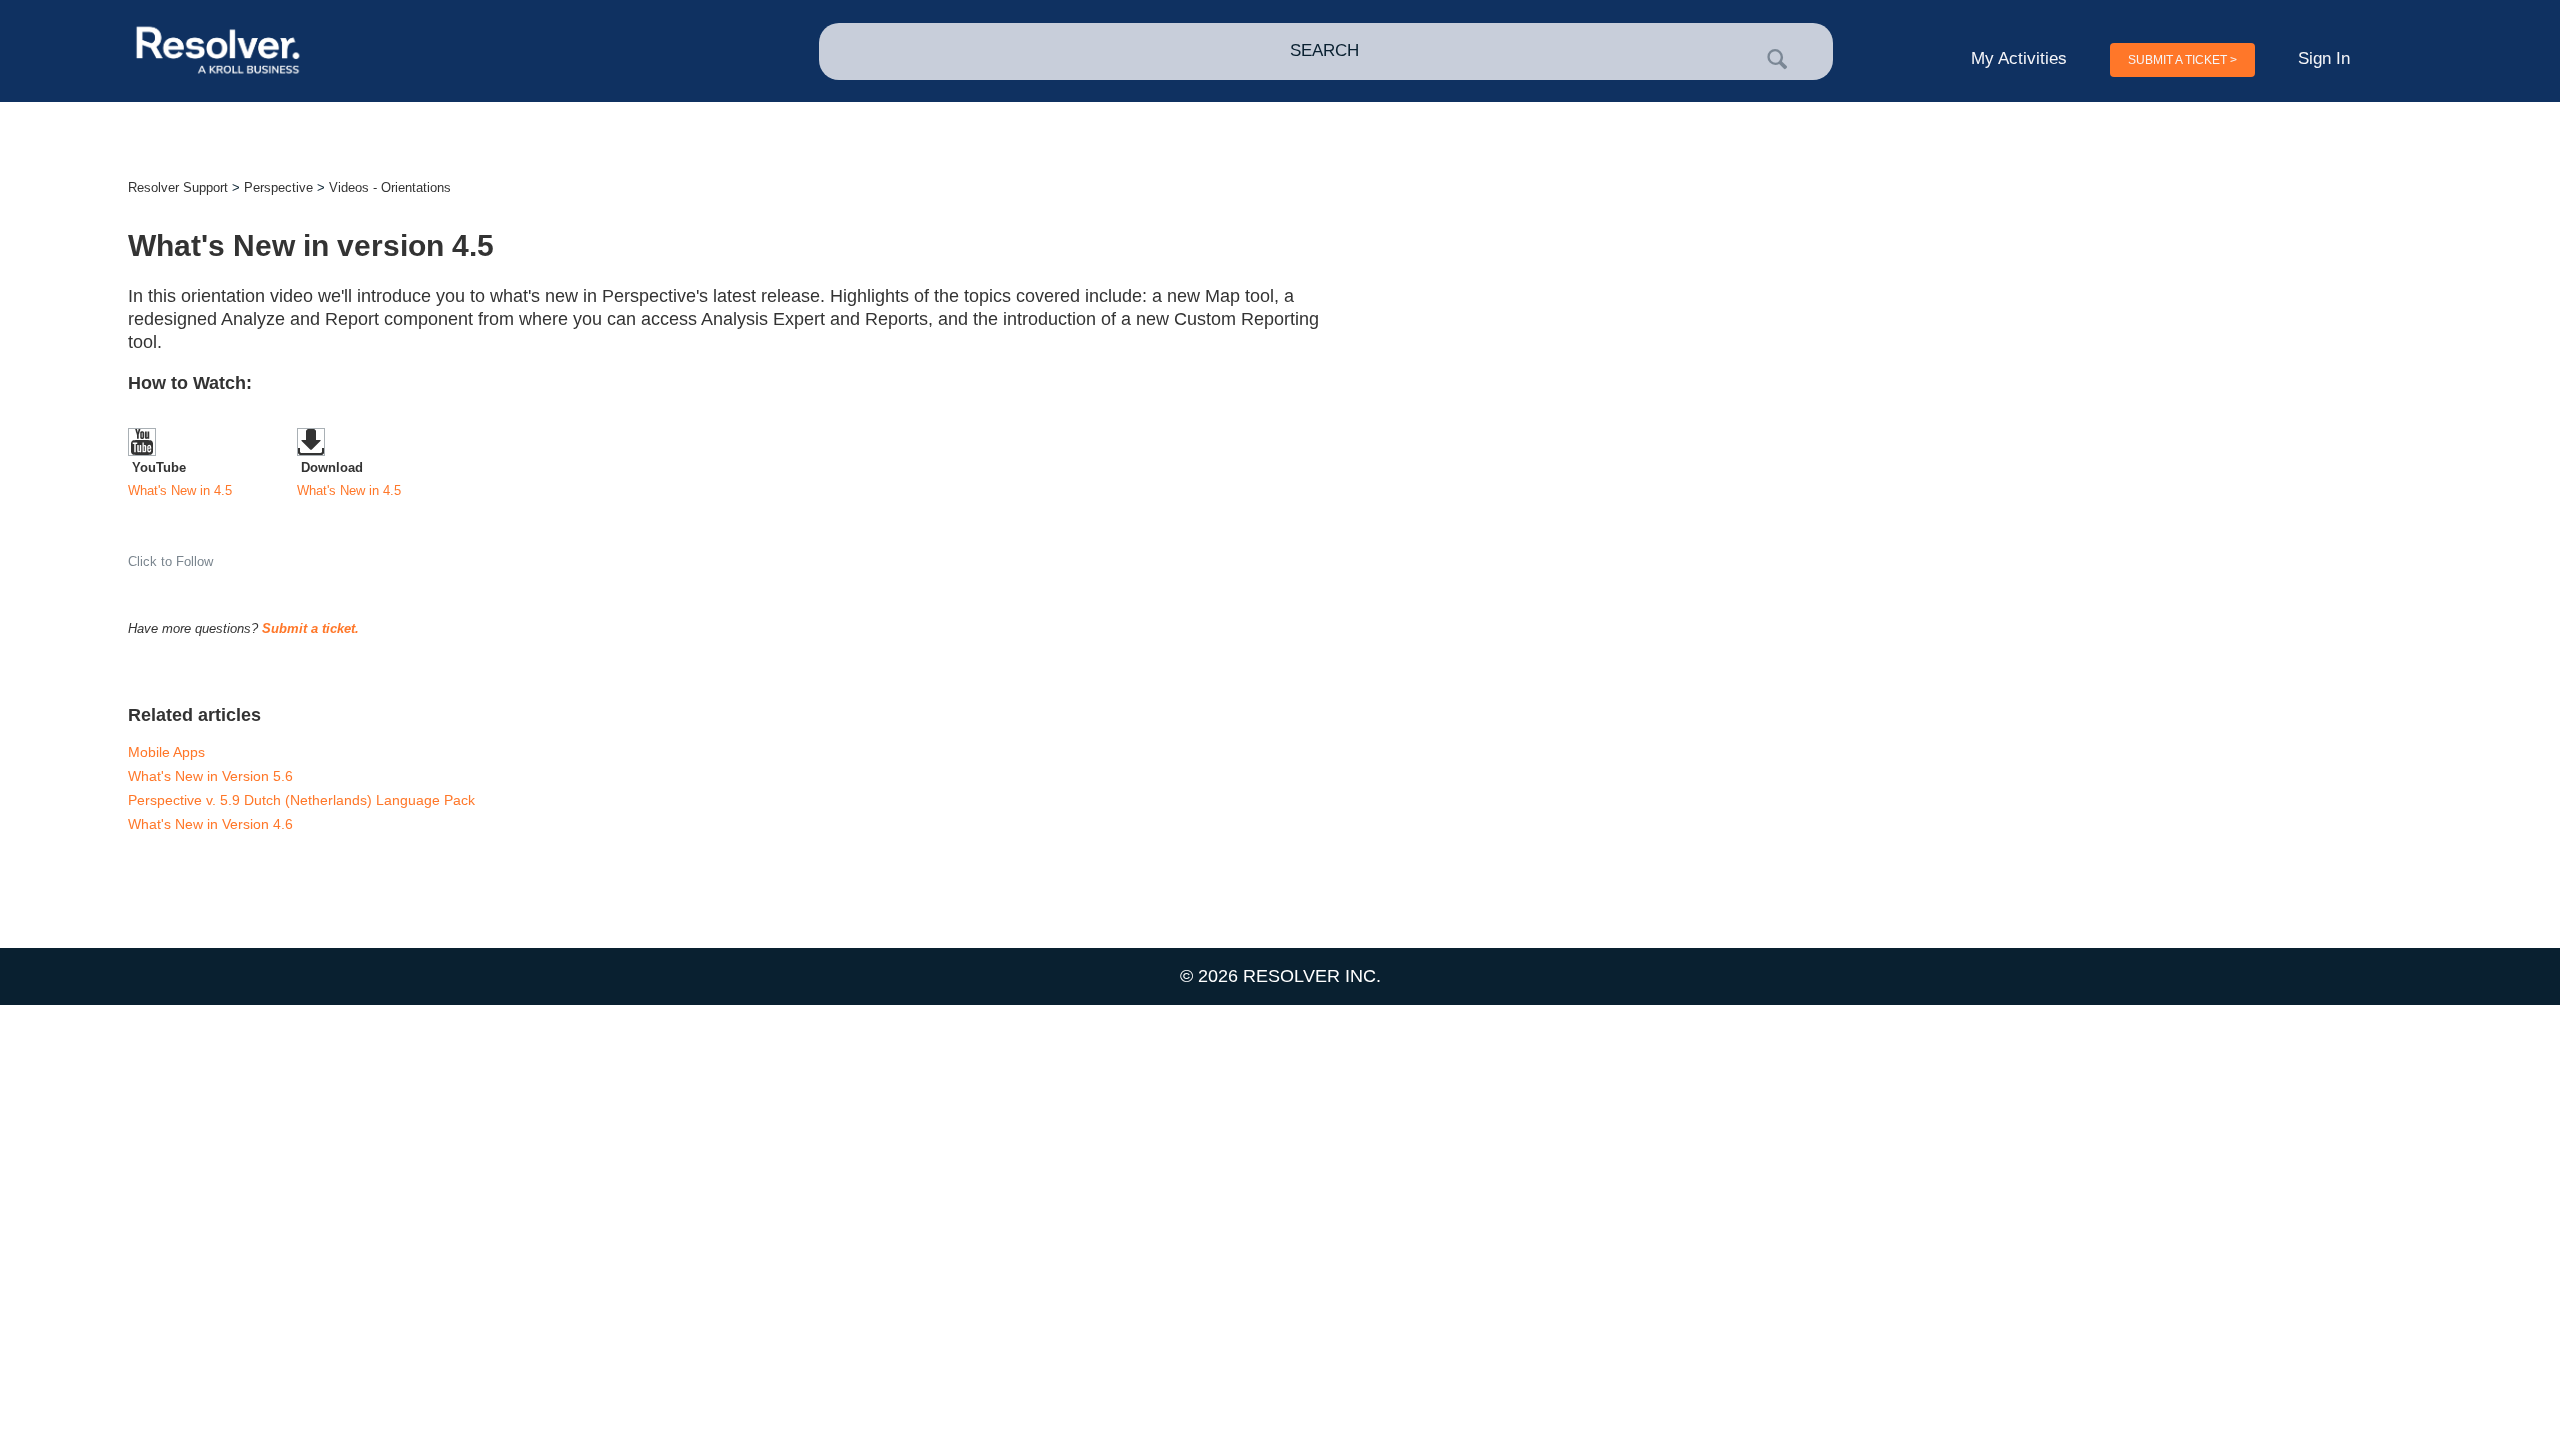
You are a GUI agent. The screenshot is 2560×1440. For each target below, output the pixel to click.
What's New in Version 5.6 (210, 776)
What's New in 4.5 (180, 490)
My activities (2019, 58)
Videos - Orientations (390, 187)
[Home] (358, 51)
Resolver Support (178, 187)
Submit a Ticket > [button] (2182, 60)
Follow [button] (194, 561)
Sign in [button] (2324, 58)
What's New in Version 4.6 (210, 824)
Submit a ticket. (310, 628)
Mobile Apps (166, 752)
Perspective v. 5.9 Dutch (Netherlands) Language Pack (301, 800)
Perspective (278, 187)
